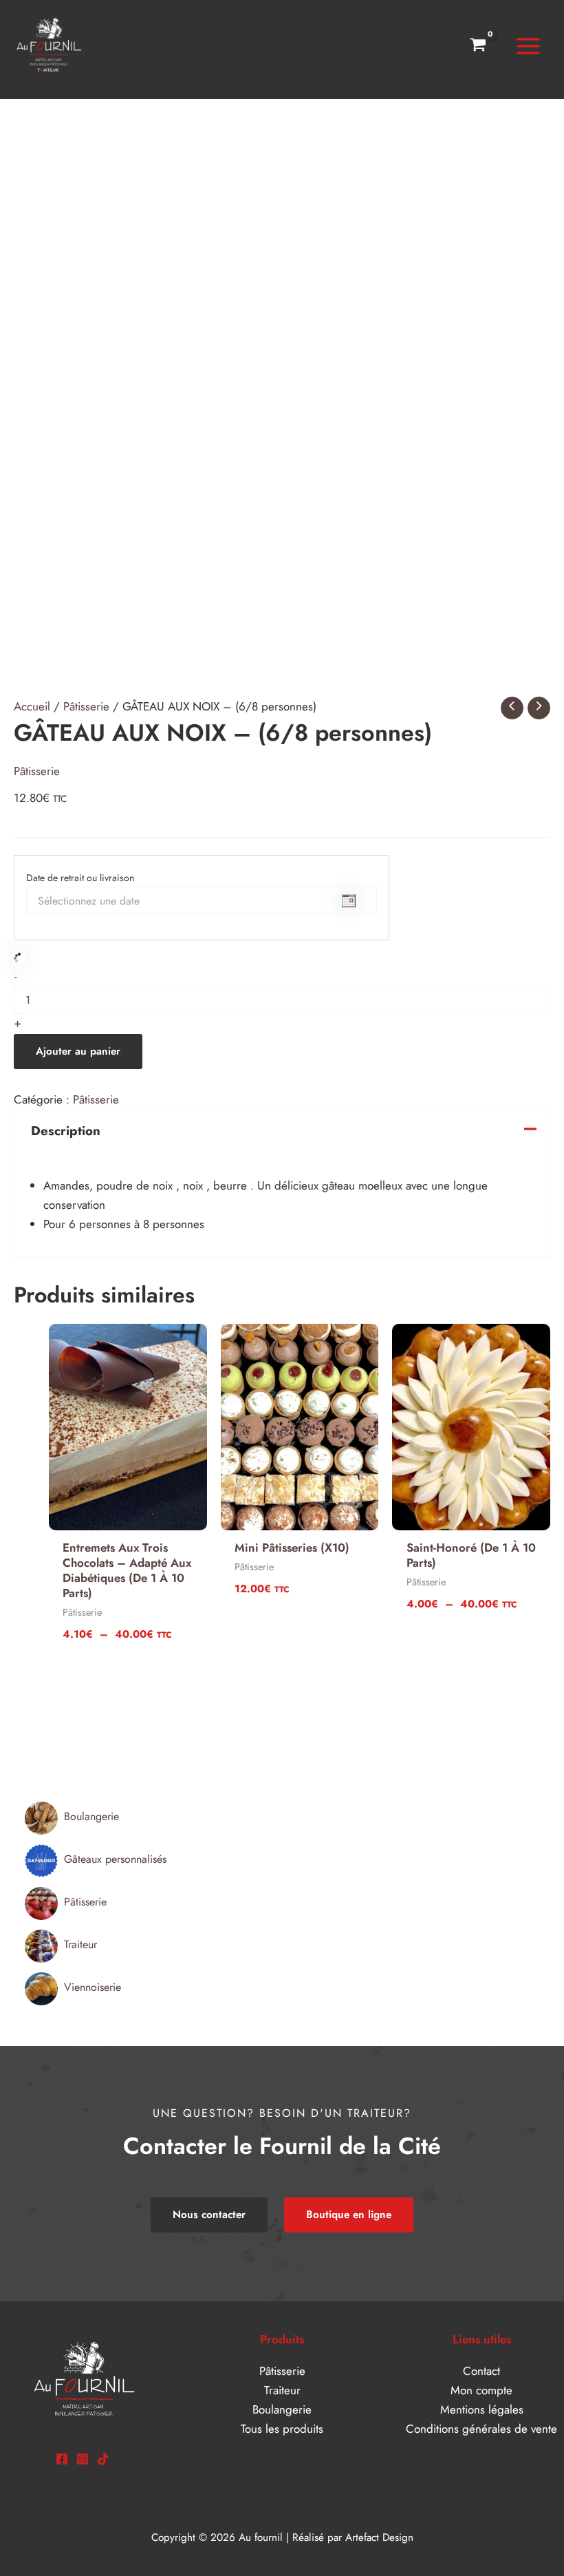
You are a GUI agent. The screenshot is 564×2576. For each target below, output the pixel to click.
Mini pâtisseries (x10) (292, 1548)
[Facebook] (62, 2459)
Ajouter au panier (78, 1051)
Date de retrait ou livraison (80, 878)
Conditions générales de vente (481, 2429)
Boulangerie (282, 2409)
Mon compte (481, 2390)
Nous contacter (209, 2215)
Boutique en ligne (349, 2215)
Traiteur (282, 2390)
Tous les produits (282, 2429)
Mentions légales (482, 2409)
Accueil (32, 706)
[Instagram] (83, 2459)
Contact (481, 2371)
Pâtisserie (86, 706)
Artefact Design (379, 2537)
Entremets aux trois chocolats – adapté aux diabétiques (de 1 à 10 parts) (127, 1570)
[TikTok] (103, 2459)
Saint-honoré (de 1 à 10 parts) (471, 1555)
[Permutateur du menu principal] (528, 46)
